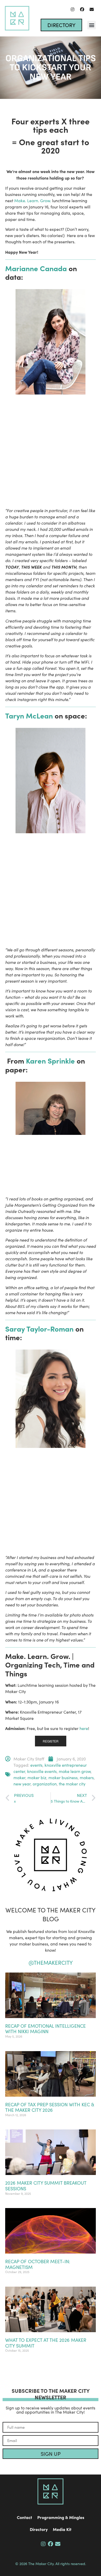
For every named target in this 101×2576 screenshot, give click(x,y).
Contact (24, 2517)
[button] (92, 25)
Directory (39, 2529)
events (36, 1765)
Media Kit (62, 2529)
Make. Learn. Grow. (33, 201)
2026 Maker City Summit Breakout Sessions (46, 2186)
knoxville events (42, 1771)
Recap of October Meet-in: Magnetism (38, 2264)
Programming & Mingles (61, 2517)
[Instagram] (73, 9)
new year (22, 1784)
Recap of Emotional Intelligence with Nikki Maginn (45, 2029)
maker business (63, 1777)
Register (51, 1741)
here (84, 1728)
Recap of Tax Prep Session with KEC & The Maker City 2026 (50, 2107)
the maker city (72, 1784)
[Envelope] (92, 9)
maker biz (37, 1777)
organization (45, 1784)
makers (87, 1777)
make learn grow (75, 1771)
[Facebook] (82, 9)
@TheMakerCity (51, 1963)
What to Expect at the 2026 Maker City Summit (46, 2343)
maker (19, 1777)
